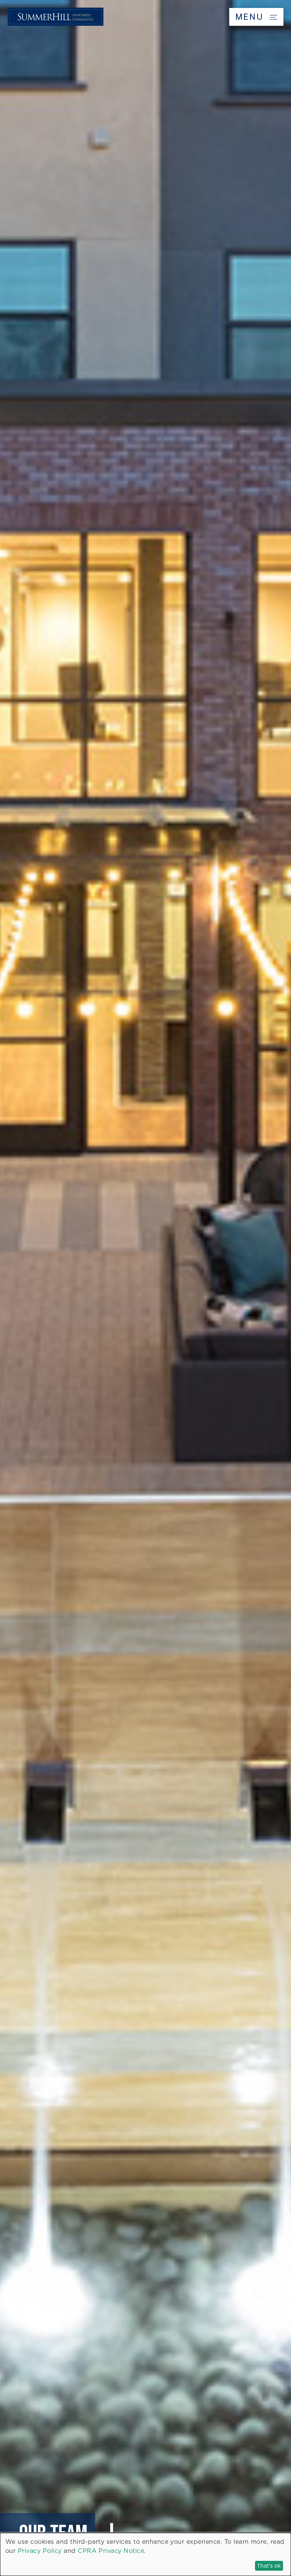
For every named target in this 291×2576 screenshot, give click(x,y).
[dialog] (145, 2554)
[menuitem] (56, 24)
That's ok (269, 2566)
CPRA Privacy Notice (111, 2551)
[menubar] (145, 17)
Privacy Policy (40, 2551)
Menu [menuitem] (251, 17)
